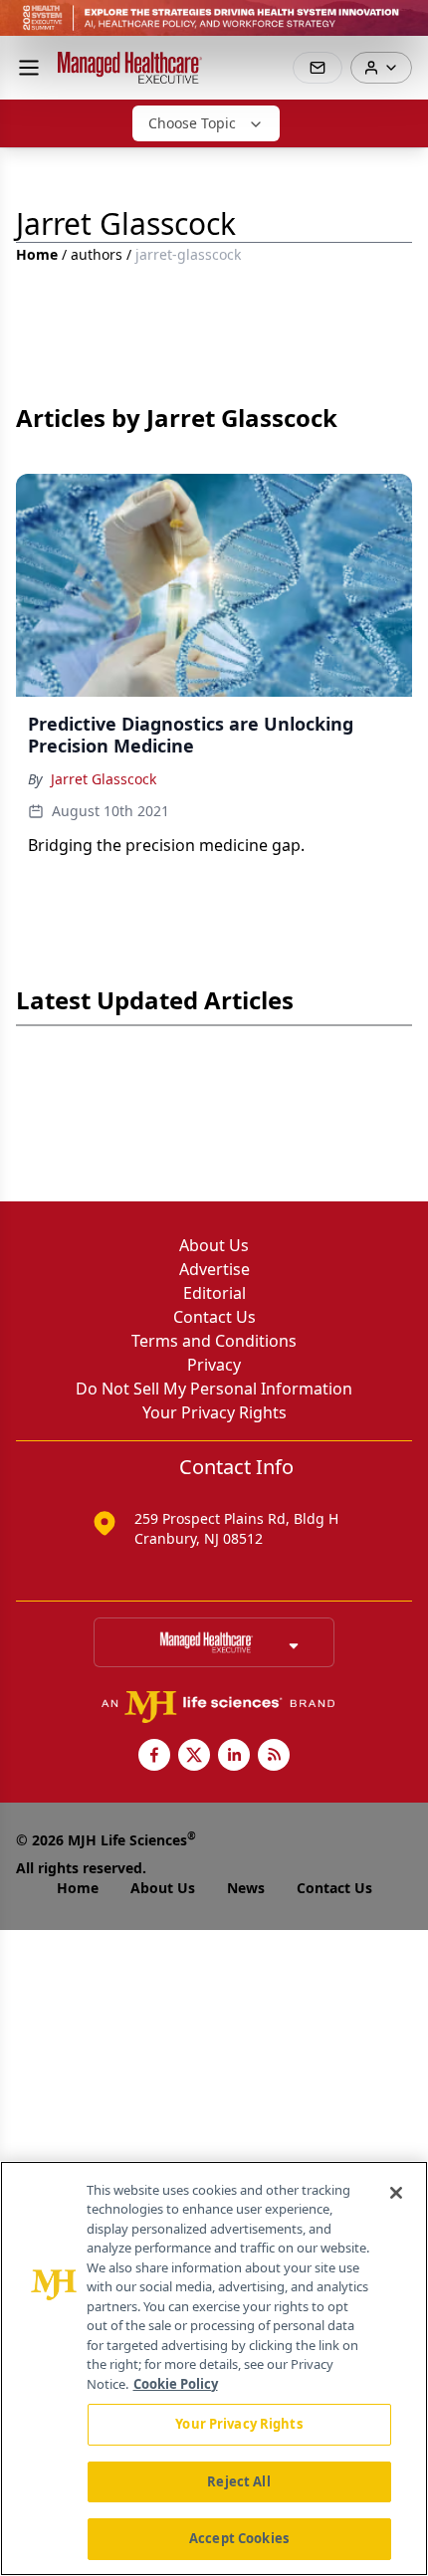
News (246, 1888)
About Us (214, 1245)
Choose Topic (192, 123)
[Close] (396, 2193)
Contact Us (214, 1317)
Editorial (214, 1293)
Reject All (238, 2481)
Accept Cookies (239, 2538)
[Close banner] (402, 26)
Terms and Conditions (214, 1341)
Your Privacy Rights (214, 1412)
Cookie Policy (176, 2384)
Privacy (214, 1365)
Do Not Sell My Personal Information (214, 1389)
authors (97, 254)
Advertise (214, 1269)
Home (37, 254)
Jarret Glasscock (104, 779)
